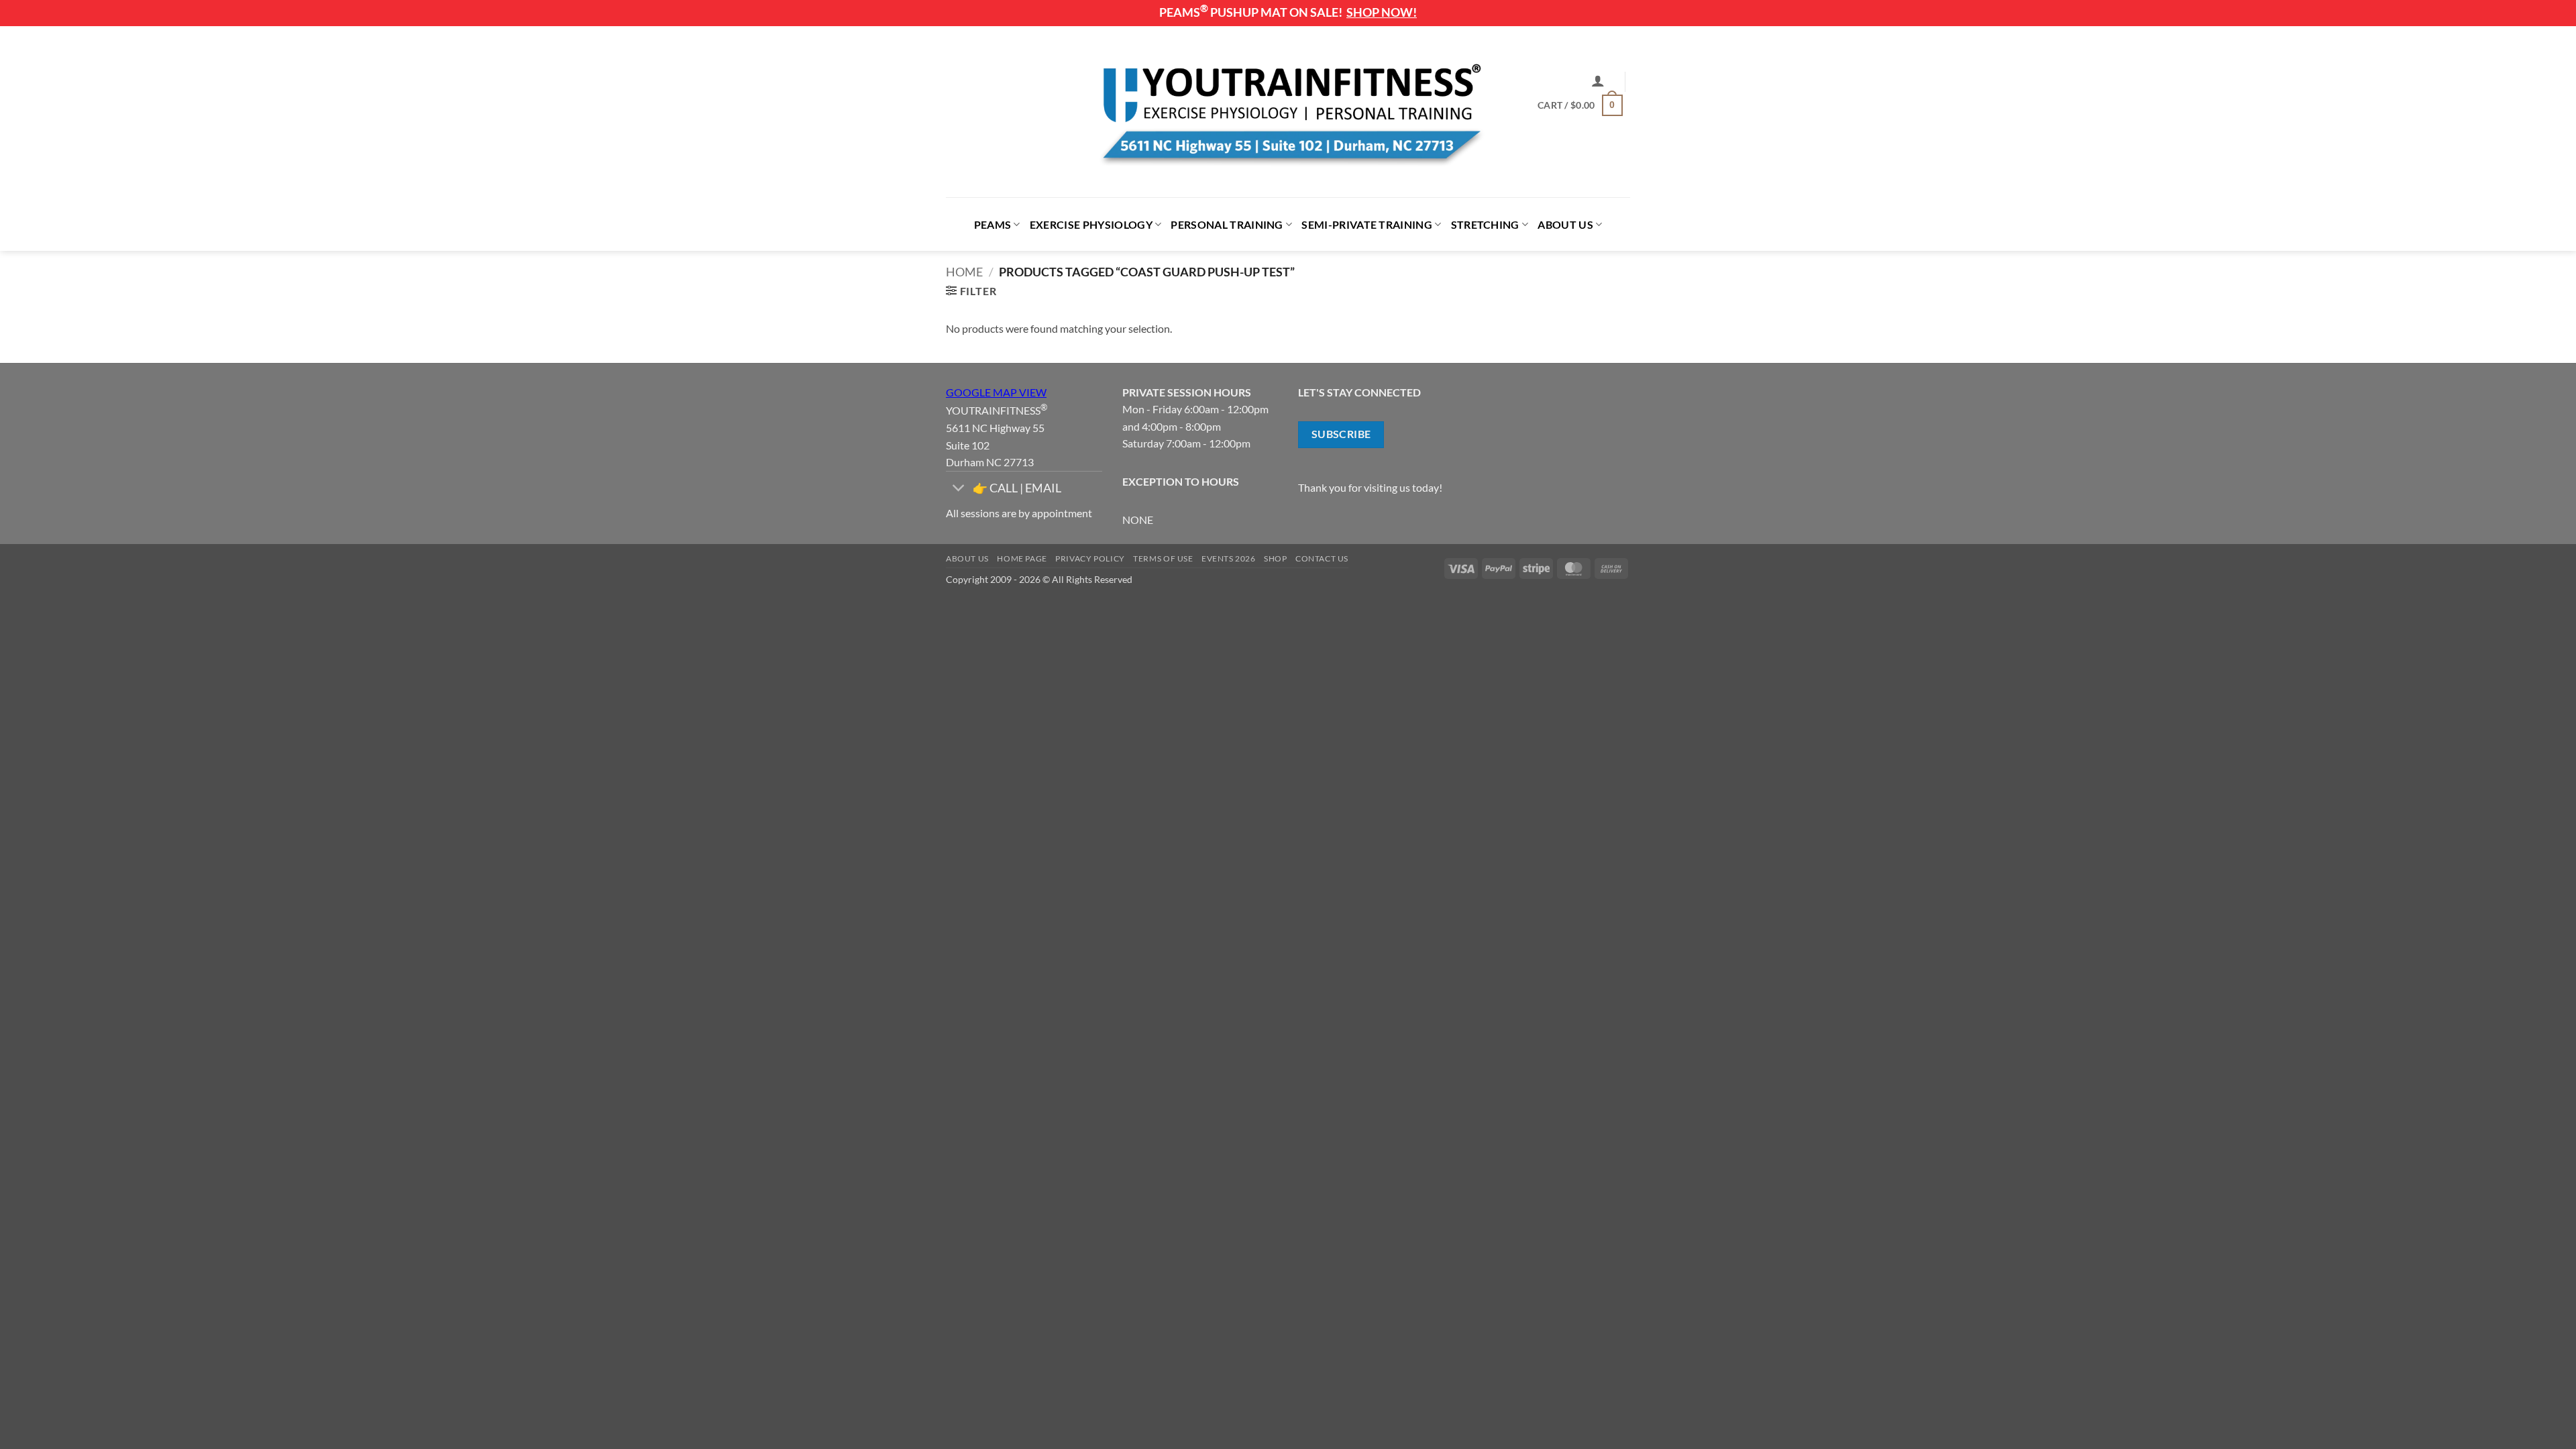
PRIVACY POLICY (1090, 558)
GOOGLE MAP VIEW (996, 392)
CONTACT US (1322, 558)
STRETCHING (1485, 224)
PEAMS (993, 224)
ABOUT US (1565, 224)
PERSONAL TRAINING (1227, 224)
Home (964, 272)
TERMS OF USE (1163, 558)
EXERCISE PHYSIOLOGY (1091, 224)
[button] (1598, 80)
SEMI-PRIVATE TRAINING (1367, 224)
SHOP (1275, 558)
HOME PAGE (1022, 558)
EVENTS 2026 (1229, 558)
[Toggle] (959, 489)
